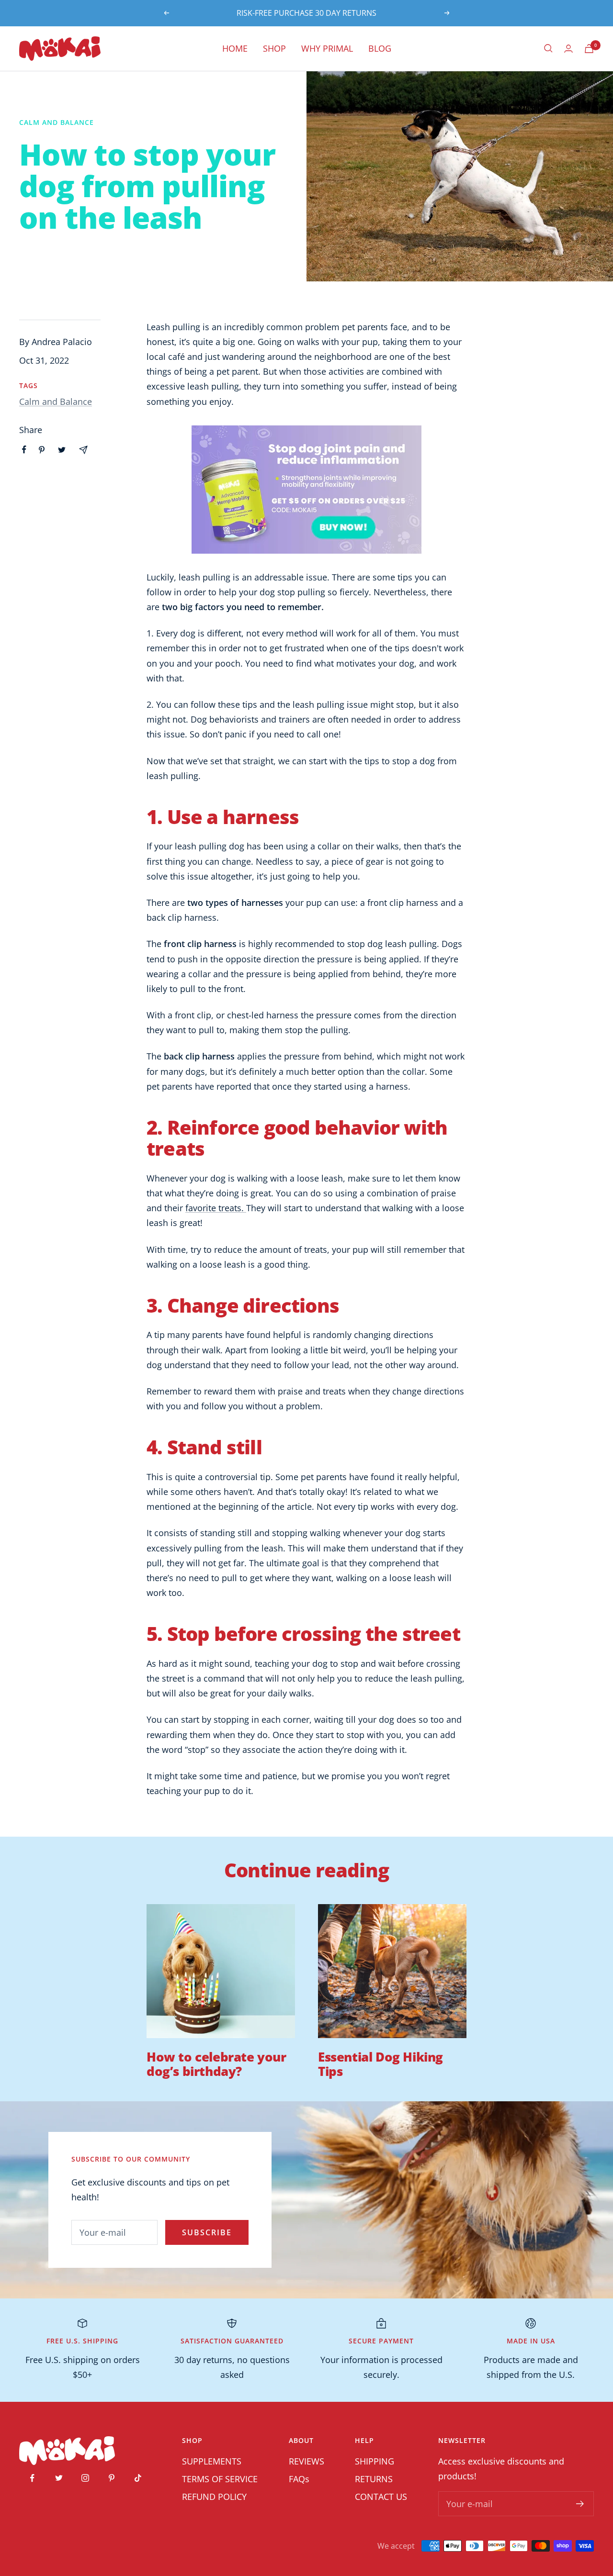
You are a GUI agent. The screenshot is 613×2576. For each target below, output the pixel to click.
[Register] (580, 2504)
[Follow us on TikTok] (138, 2478)
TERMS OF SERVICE (220, 2479)
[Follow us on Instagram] (85, 2478)
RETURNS (374, 2479)
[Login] (568, 49)
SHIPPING (375, 2461)
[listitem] (24, 450)
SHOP (274, 48)
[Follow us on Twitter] (59, 2478)
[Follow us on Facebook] (32, 2478)
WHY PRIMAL (327, 48)
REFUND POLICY (214, 2497)
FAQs (299, 2479)
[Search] (548, 48)
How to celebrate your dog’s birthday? (216, 2064)
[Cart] (589, 49)
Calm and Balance (57, 122)
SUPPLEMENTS (212, 2461)
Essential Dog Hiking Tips (380, 2064)
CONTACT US (381, 2497)
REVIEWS (306, 2461)
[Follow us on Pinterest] (111, 2478)
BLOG (380, 48)
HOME (235, 48)
